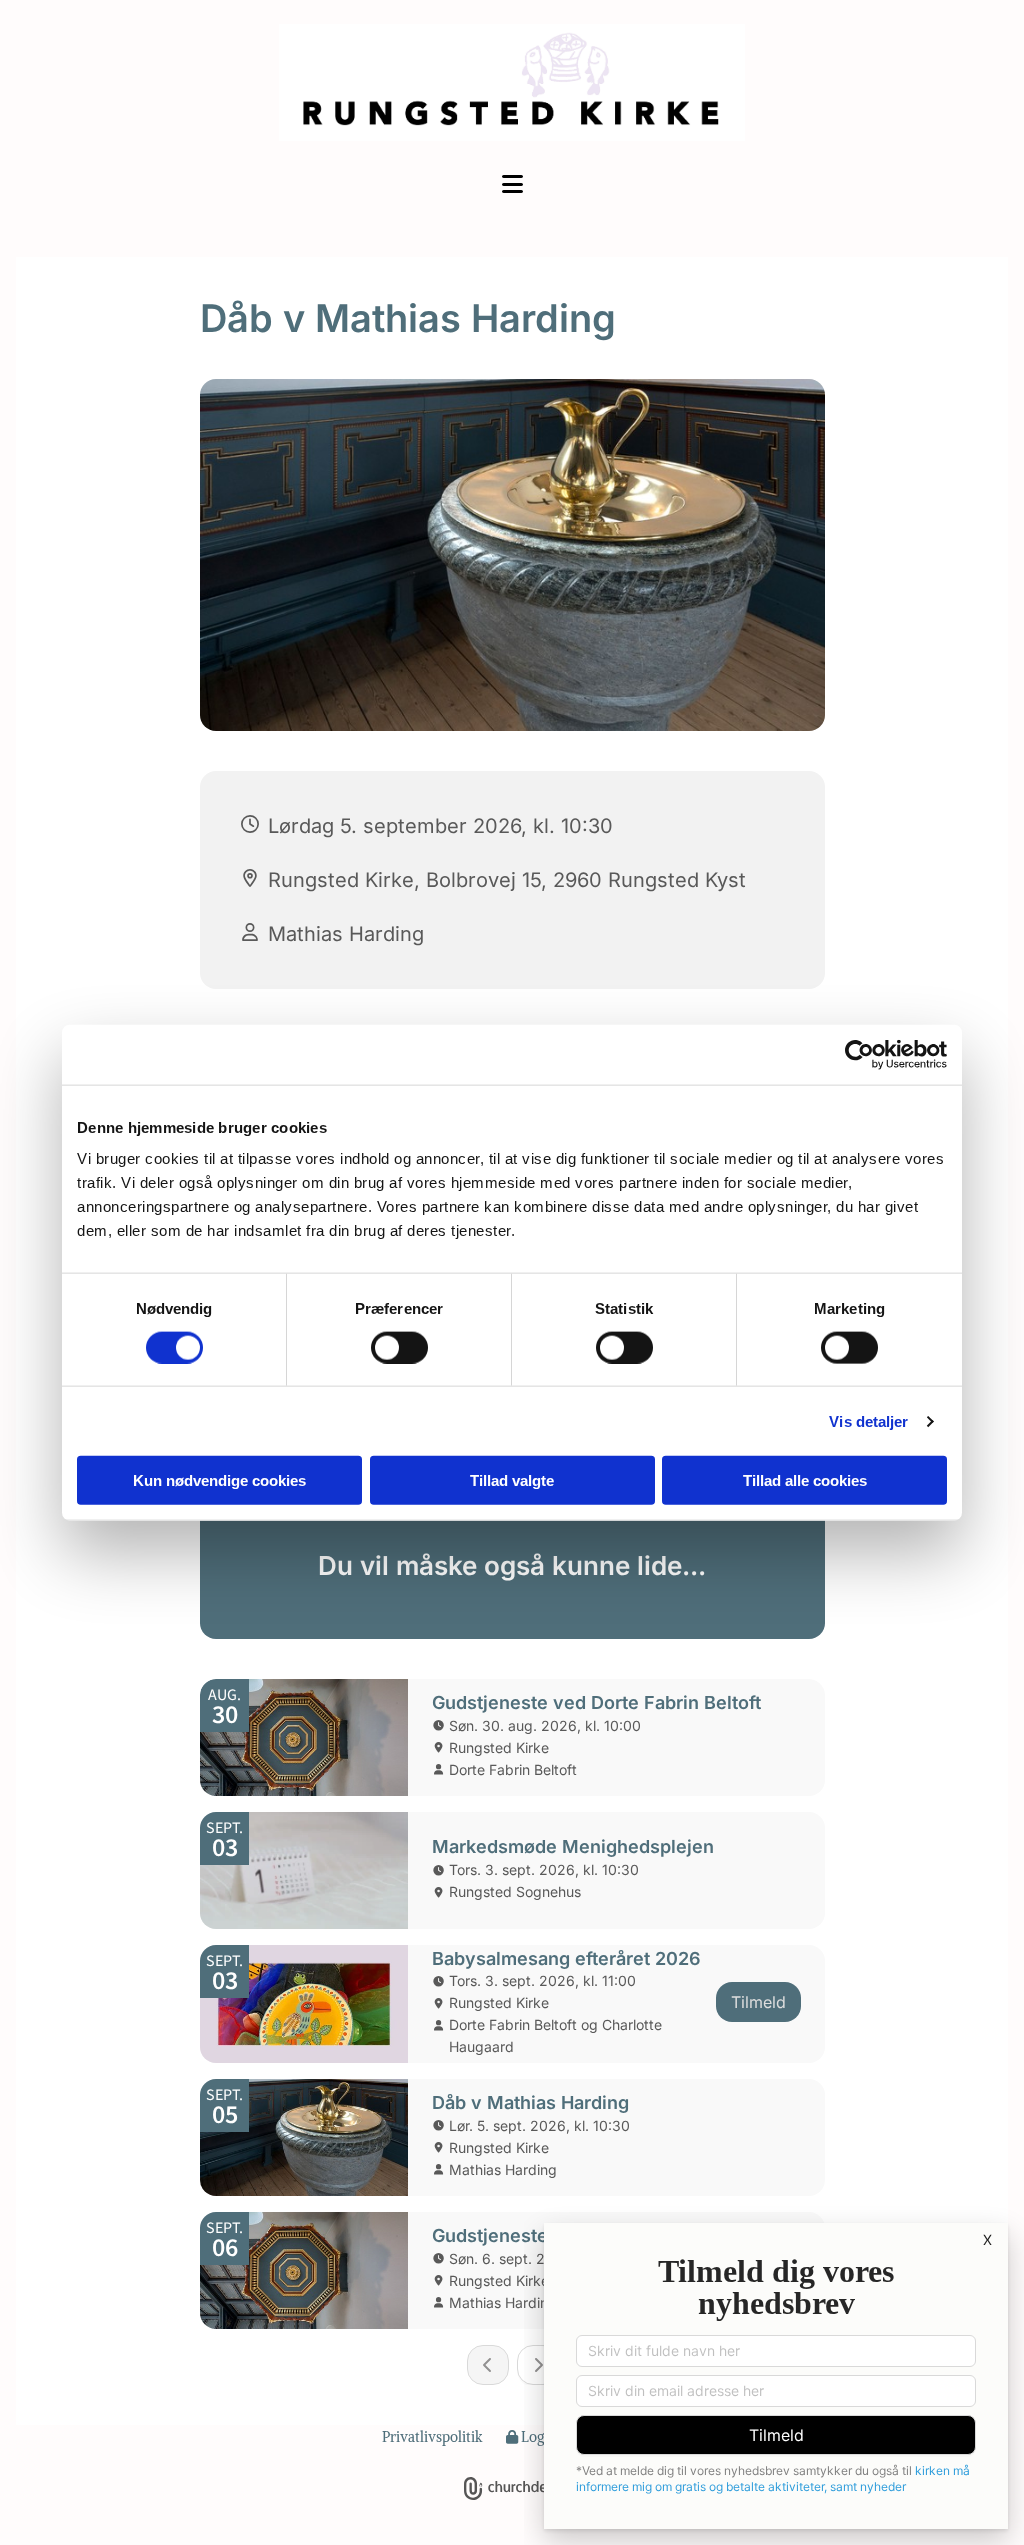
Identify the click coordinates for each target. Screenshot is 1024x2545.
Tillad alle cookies (805, 1480)
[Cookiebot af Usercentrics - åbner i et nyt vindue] (859, 1054)
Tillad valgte (512, 1480)
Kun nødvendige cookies (219, 1480)
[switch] (399, 1347)
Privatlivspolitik (432, 2437)
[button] (512, 186)
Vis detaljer (868, 1420)
